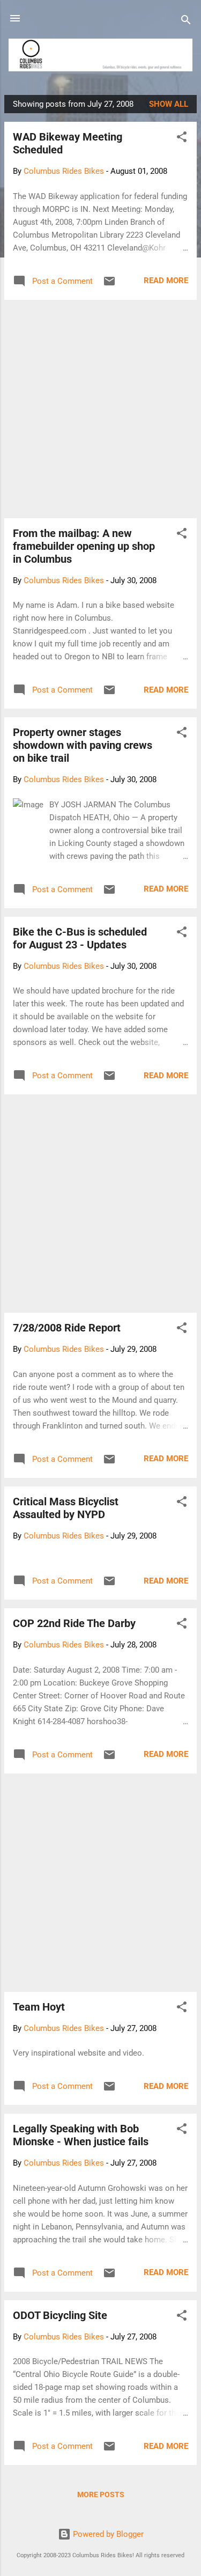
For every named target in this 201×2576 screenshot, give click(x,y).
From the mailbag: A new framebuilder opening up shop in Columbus (84, 546)
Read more (166, 281)
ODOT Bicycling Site (60, 2315)
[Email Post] (109, 285)
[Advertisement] (100, 409)
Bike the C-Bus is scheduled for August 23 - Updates (80, 938)
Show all (169, 104)
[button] (182, 139)
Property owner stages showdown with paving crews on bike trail (83, 745)
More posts (101, 2494)
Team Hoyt (39, 2007)
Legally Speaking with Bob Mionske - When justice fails (81, 2135)
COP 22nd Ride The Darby (74, 1623)
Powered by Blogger (107, 2534)
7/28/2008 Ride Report (67, 1328)
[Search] (186, 22)
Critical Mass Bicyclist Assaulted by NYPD (66, 1508)
